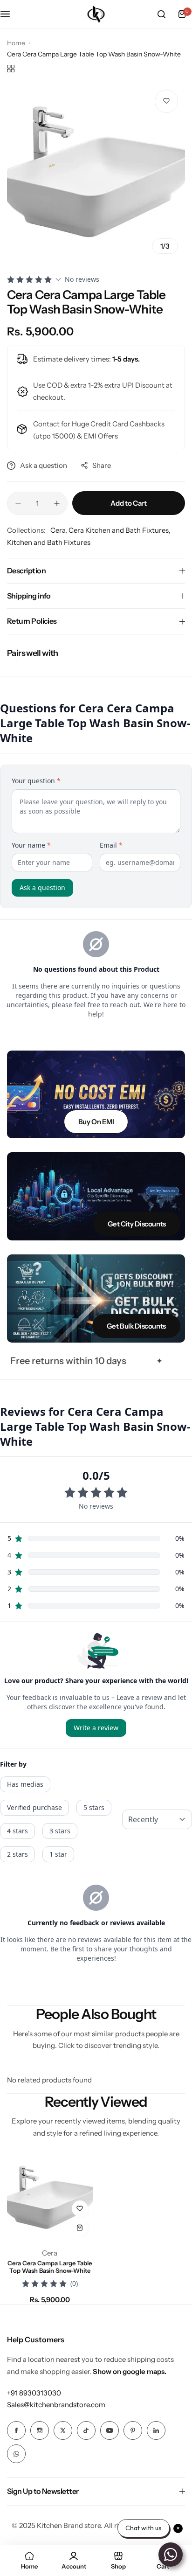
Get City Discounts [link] (137, 1224)
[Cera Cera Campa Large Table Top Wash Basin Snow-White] (50, 2198)
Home (16, 43)
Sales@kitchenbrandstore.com (56, 2405)
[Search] (161, 14)
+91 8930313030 (34, 2393)
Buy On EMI (96, 1122)
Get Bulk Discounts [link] (136, 1326)
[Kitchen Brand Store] (96, 14)
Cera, (59, 530)
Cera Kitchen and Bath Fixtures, (120, 530)
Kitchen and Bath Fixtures (49, 542)
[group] (96, 172)
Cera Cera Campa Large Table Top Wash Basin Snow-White (50, 2267)
